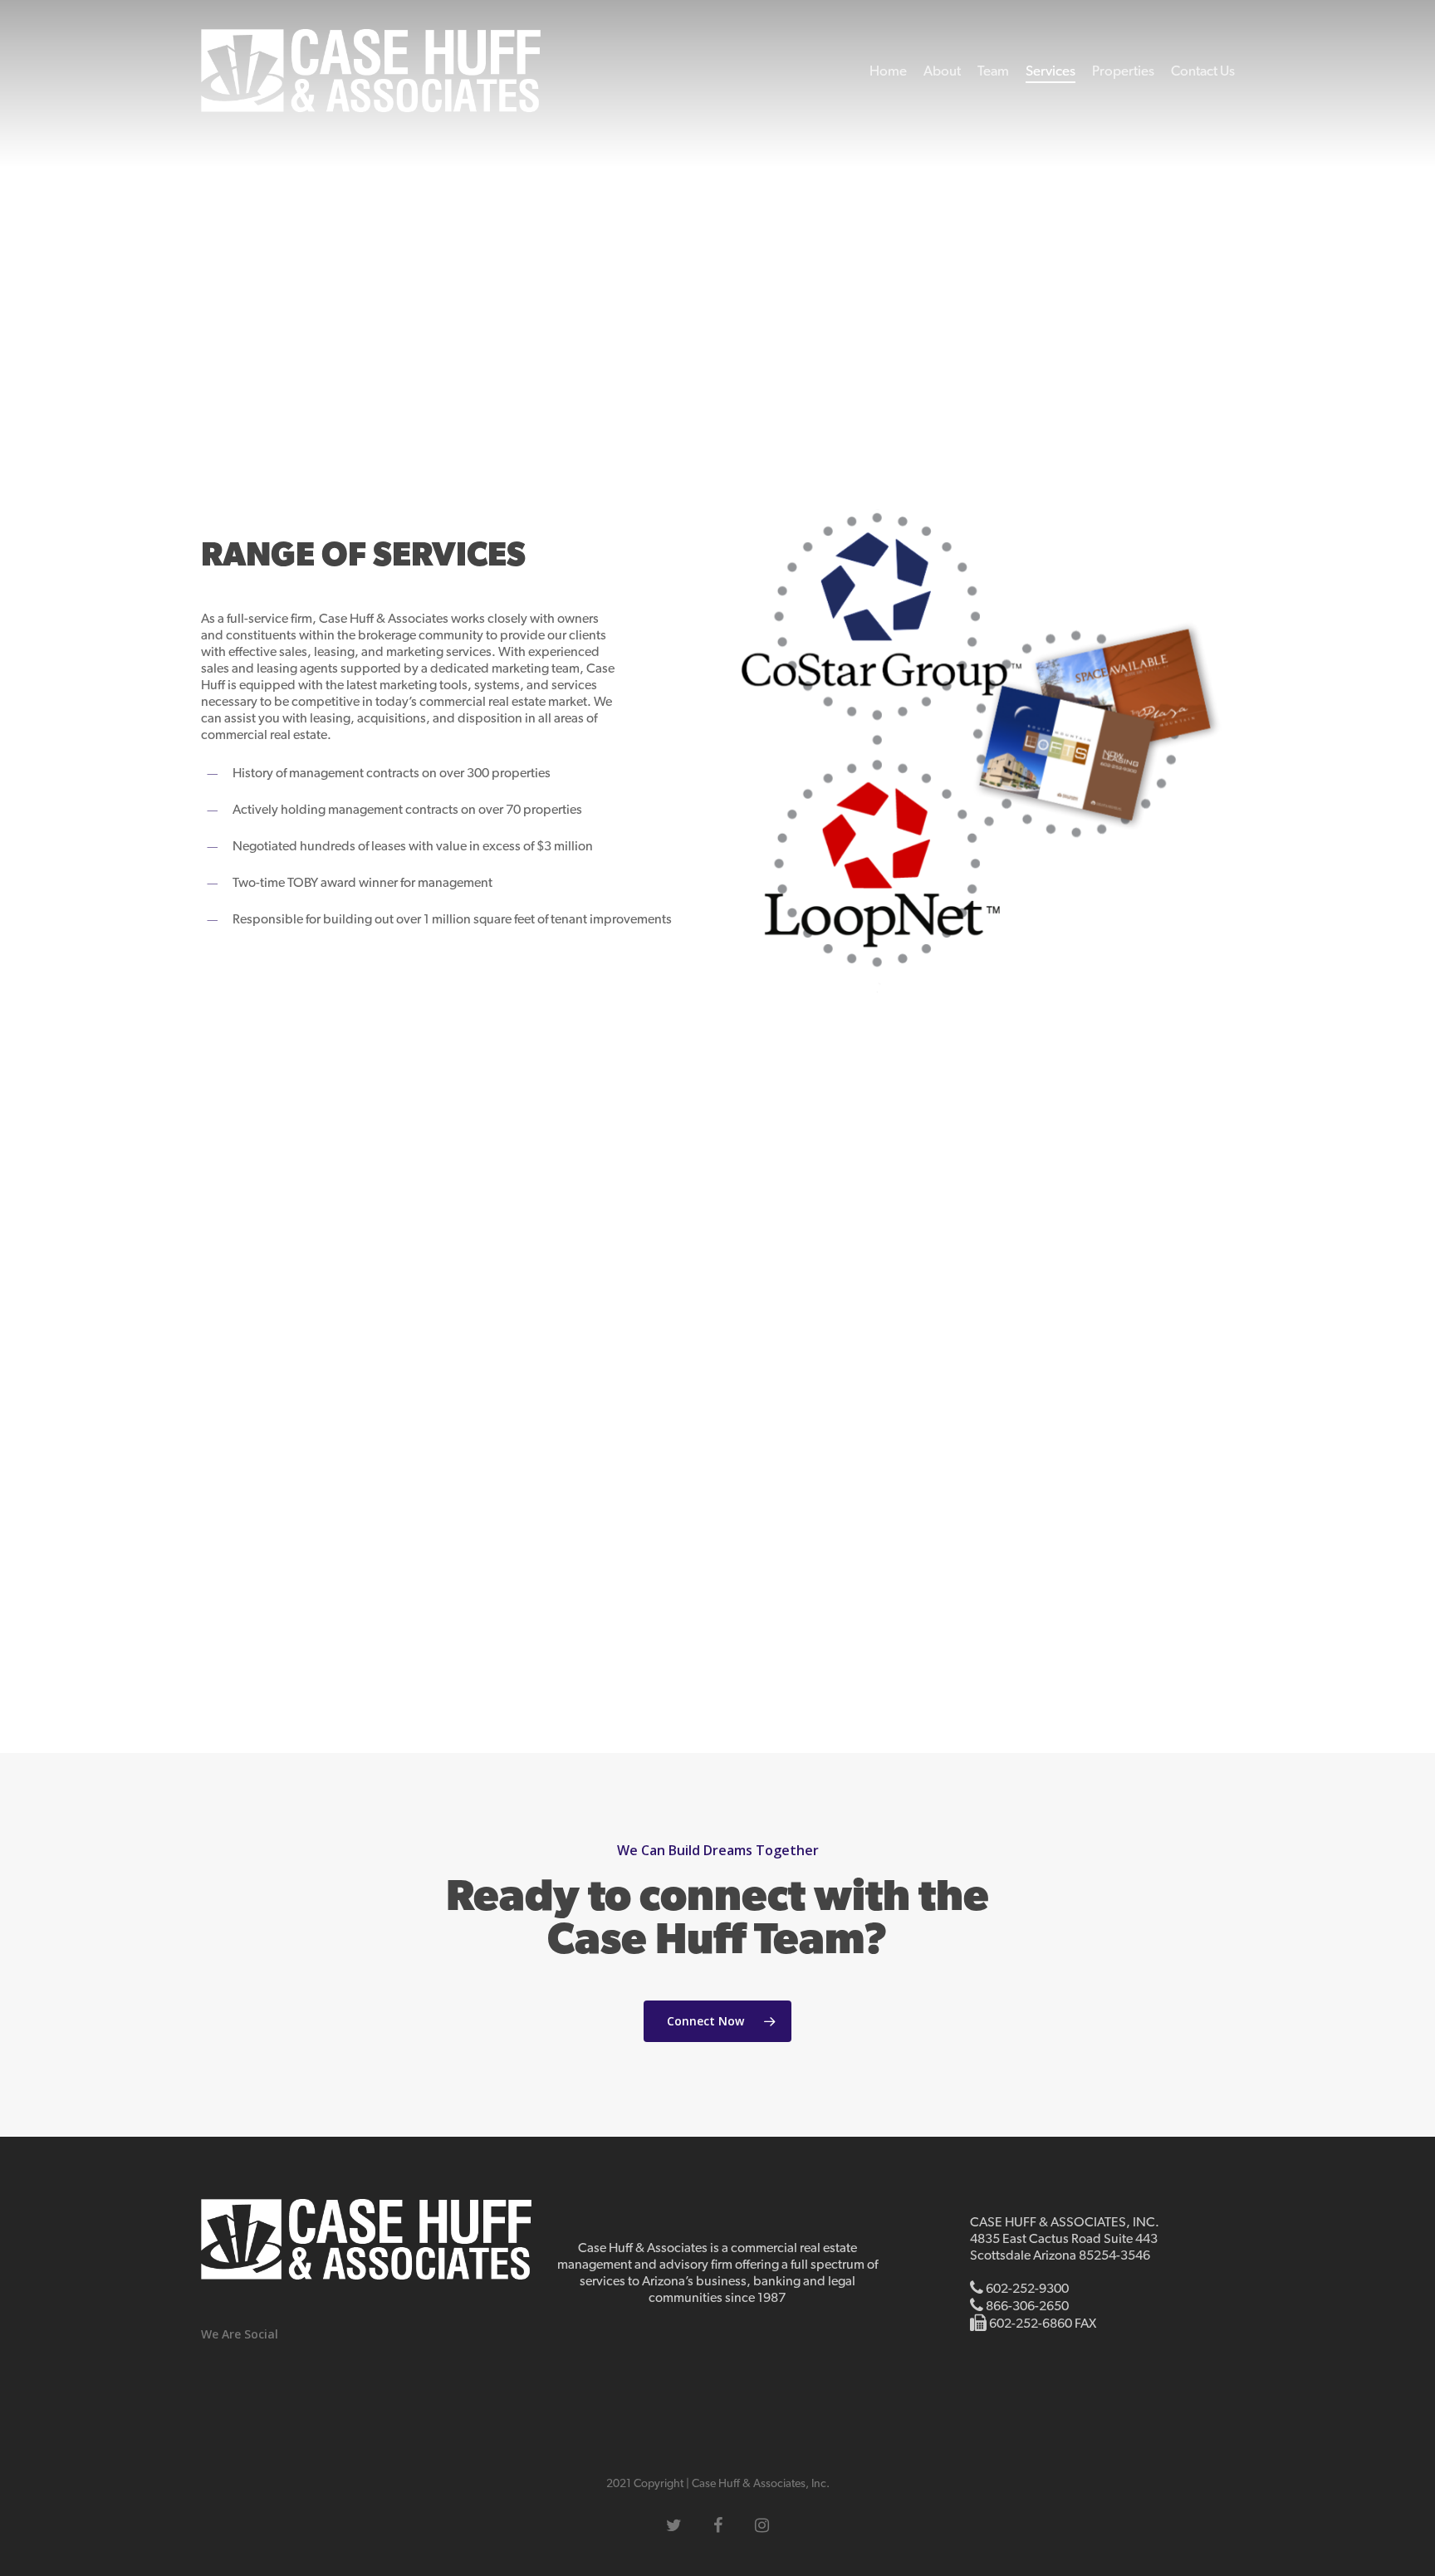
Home (888, 71)
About (942, 71)
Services (1051, 71)
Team (993, 71)
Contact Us (1203, 71)
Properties (1123, 71)
